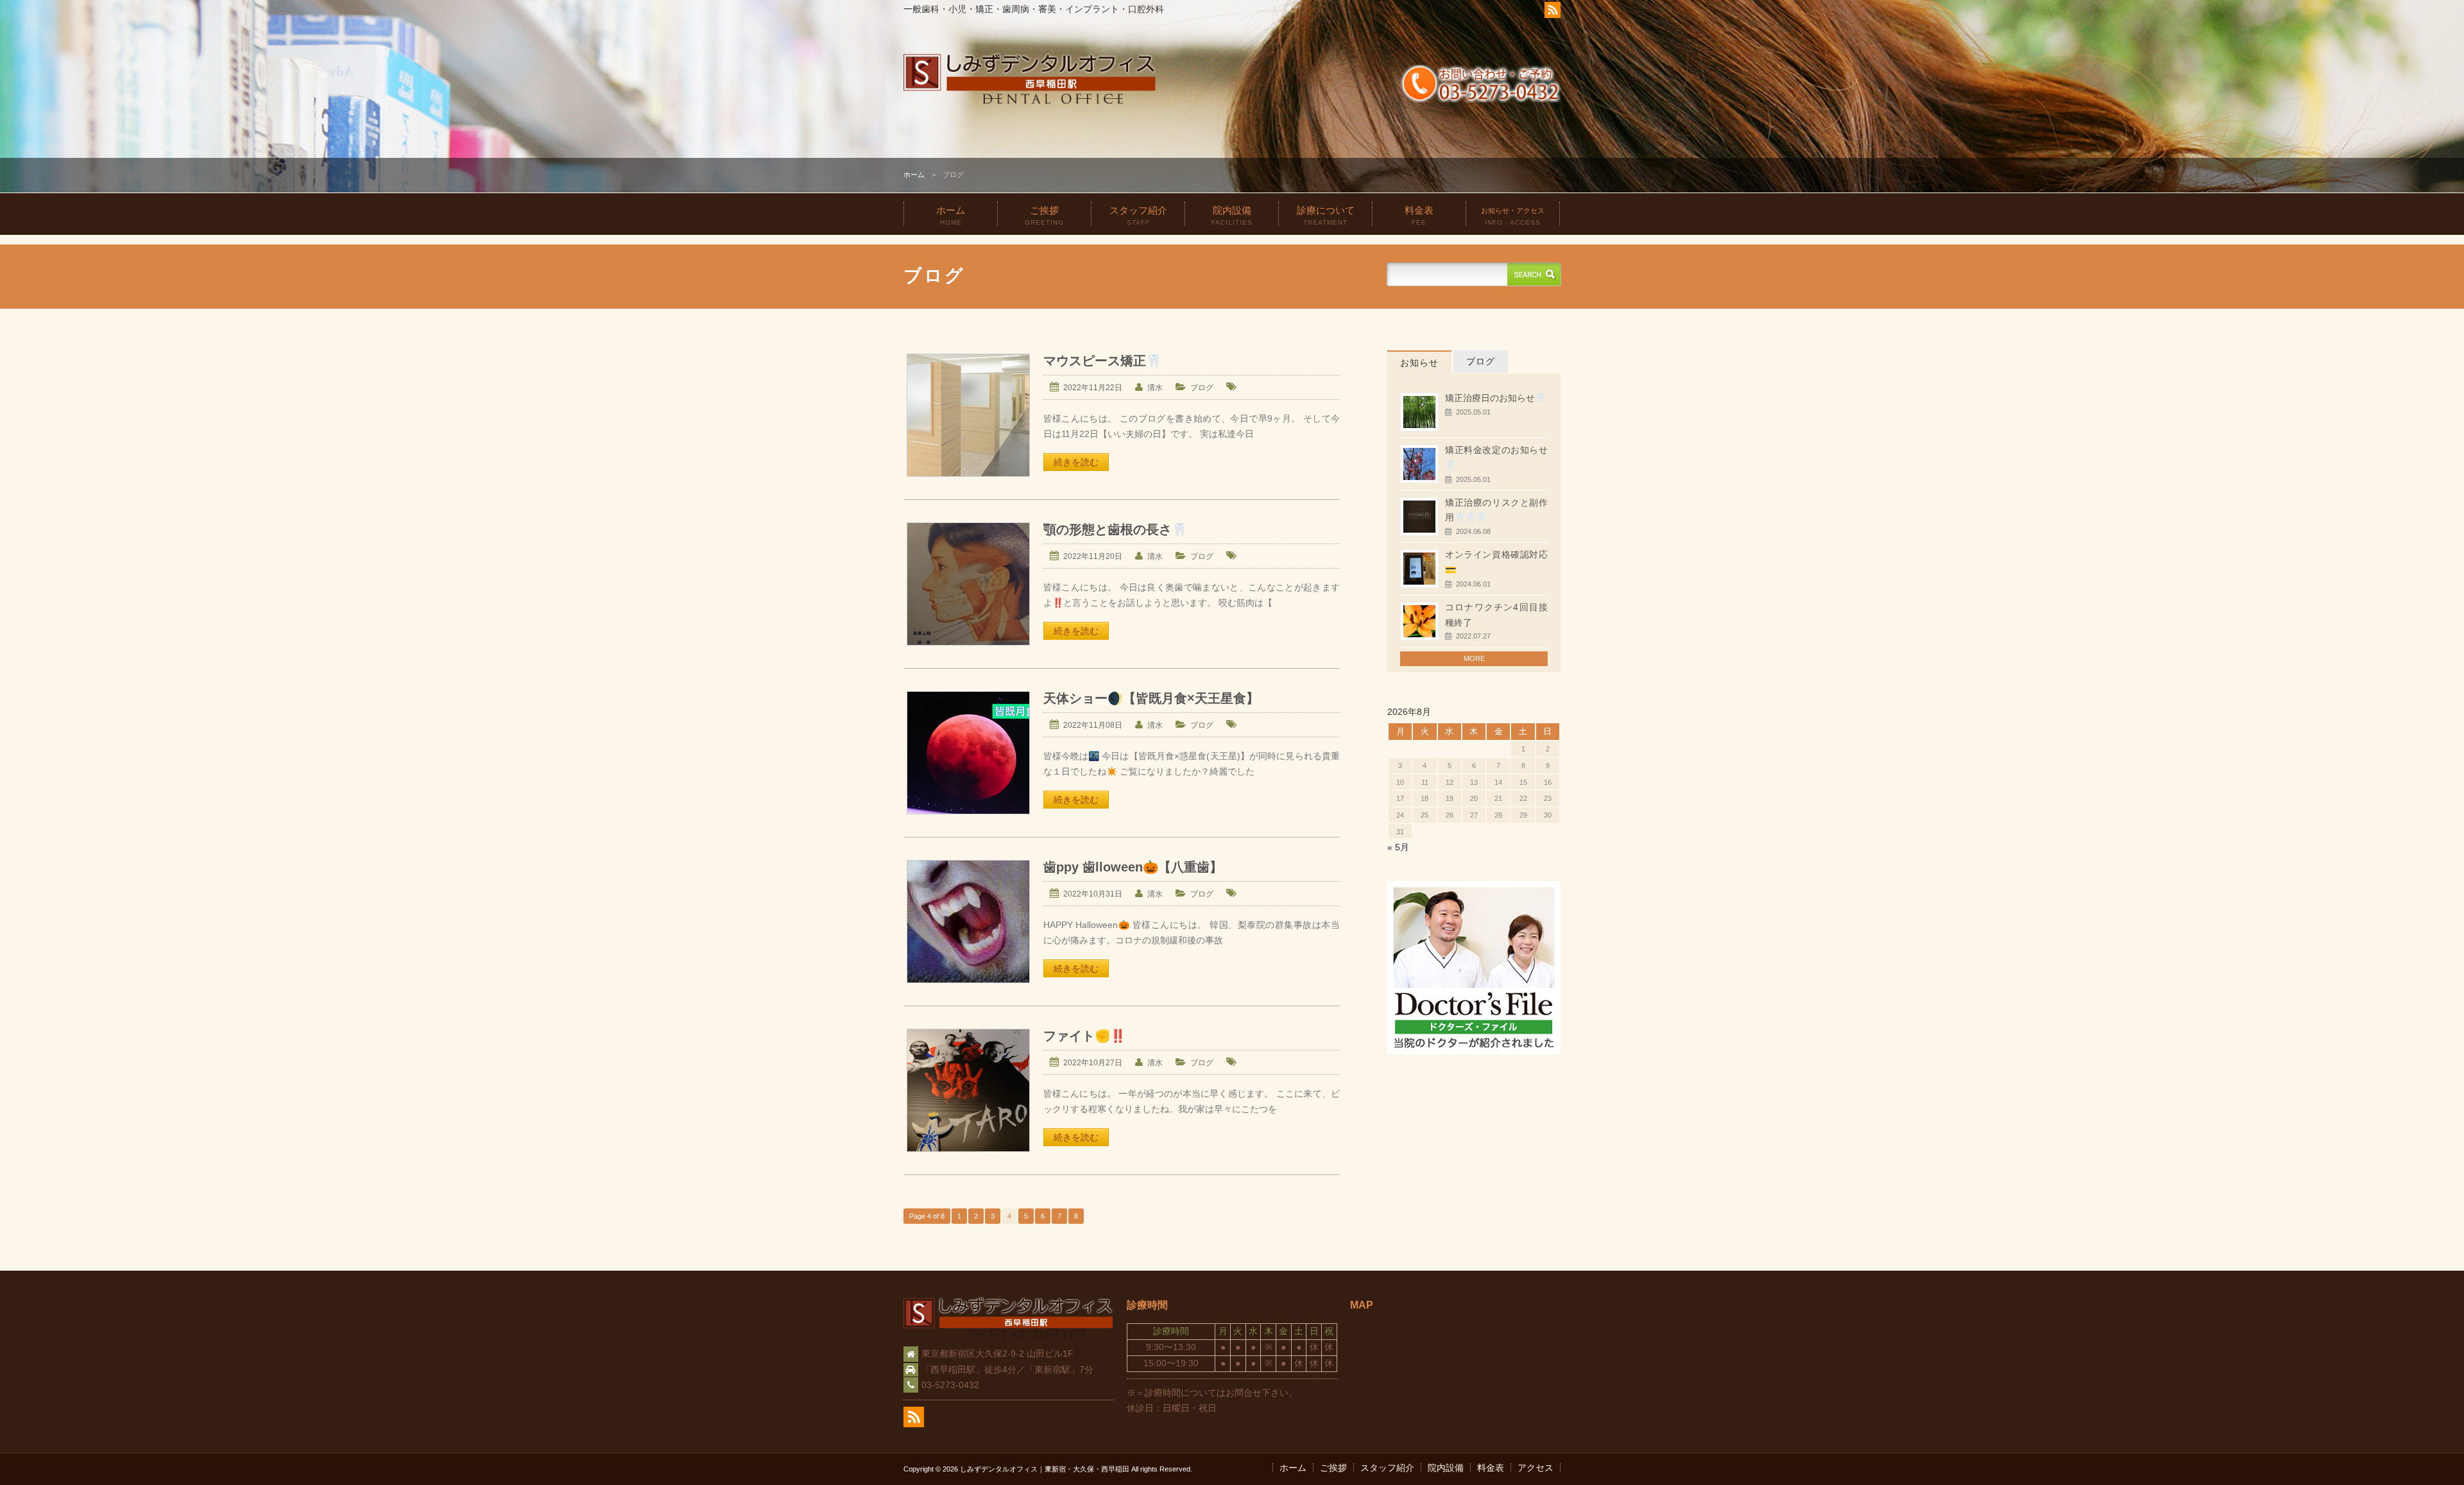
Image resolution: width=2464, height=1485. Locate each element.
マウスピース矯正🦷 (1102, 361)
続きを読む (1076, 462)
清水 (1155, 388)
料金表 (1419, 215)
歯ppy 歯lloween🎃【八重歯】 (1133, 867)
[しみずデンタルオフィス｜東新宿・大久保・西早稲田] (1030, 102)
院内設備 (1232, 215)
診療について (1326, 215)
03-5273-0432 (950, 1385)
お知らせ (1419, 363)
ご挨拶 (1044, 215)
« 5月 (1398, 847)
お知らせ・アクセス (1513, 216)
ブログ (1202, 388)
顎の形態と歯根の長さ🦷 (1115, 529)
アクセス (1536, 1468)
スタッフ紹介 (1138, 215)
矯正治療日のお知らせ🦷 (1495, 398)
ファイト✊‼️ (1084, 1036)
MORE (1474, 658)
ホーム (914, 175)
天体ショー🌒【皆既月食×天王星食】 (1151, 698)
